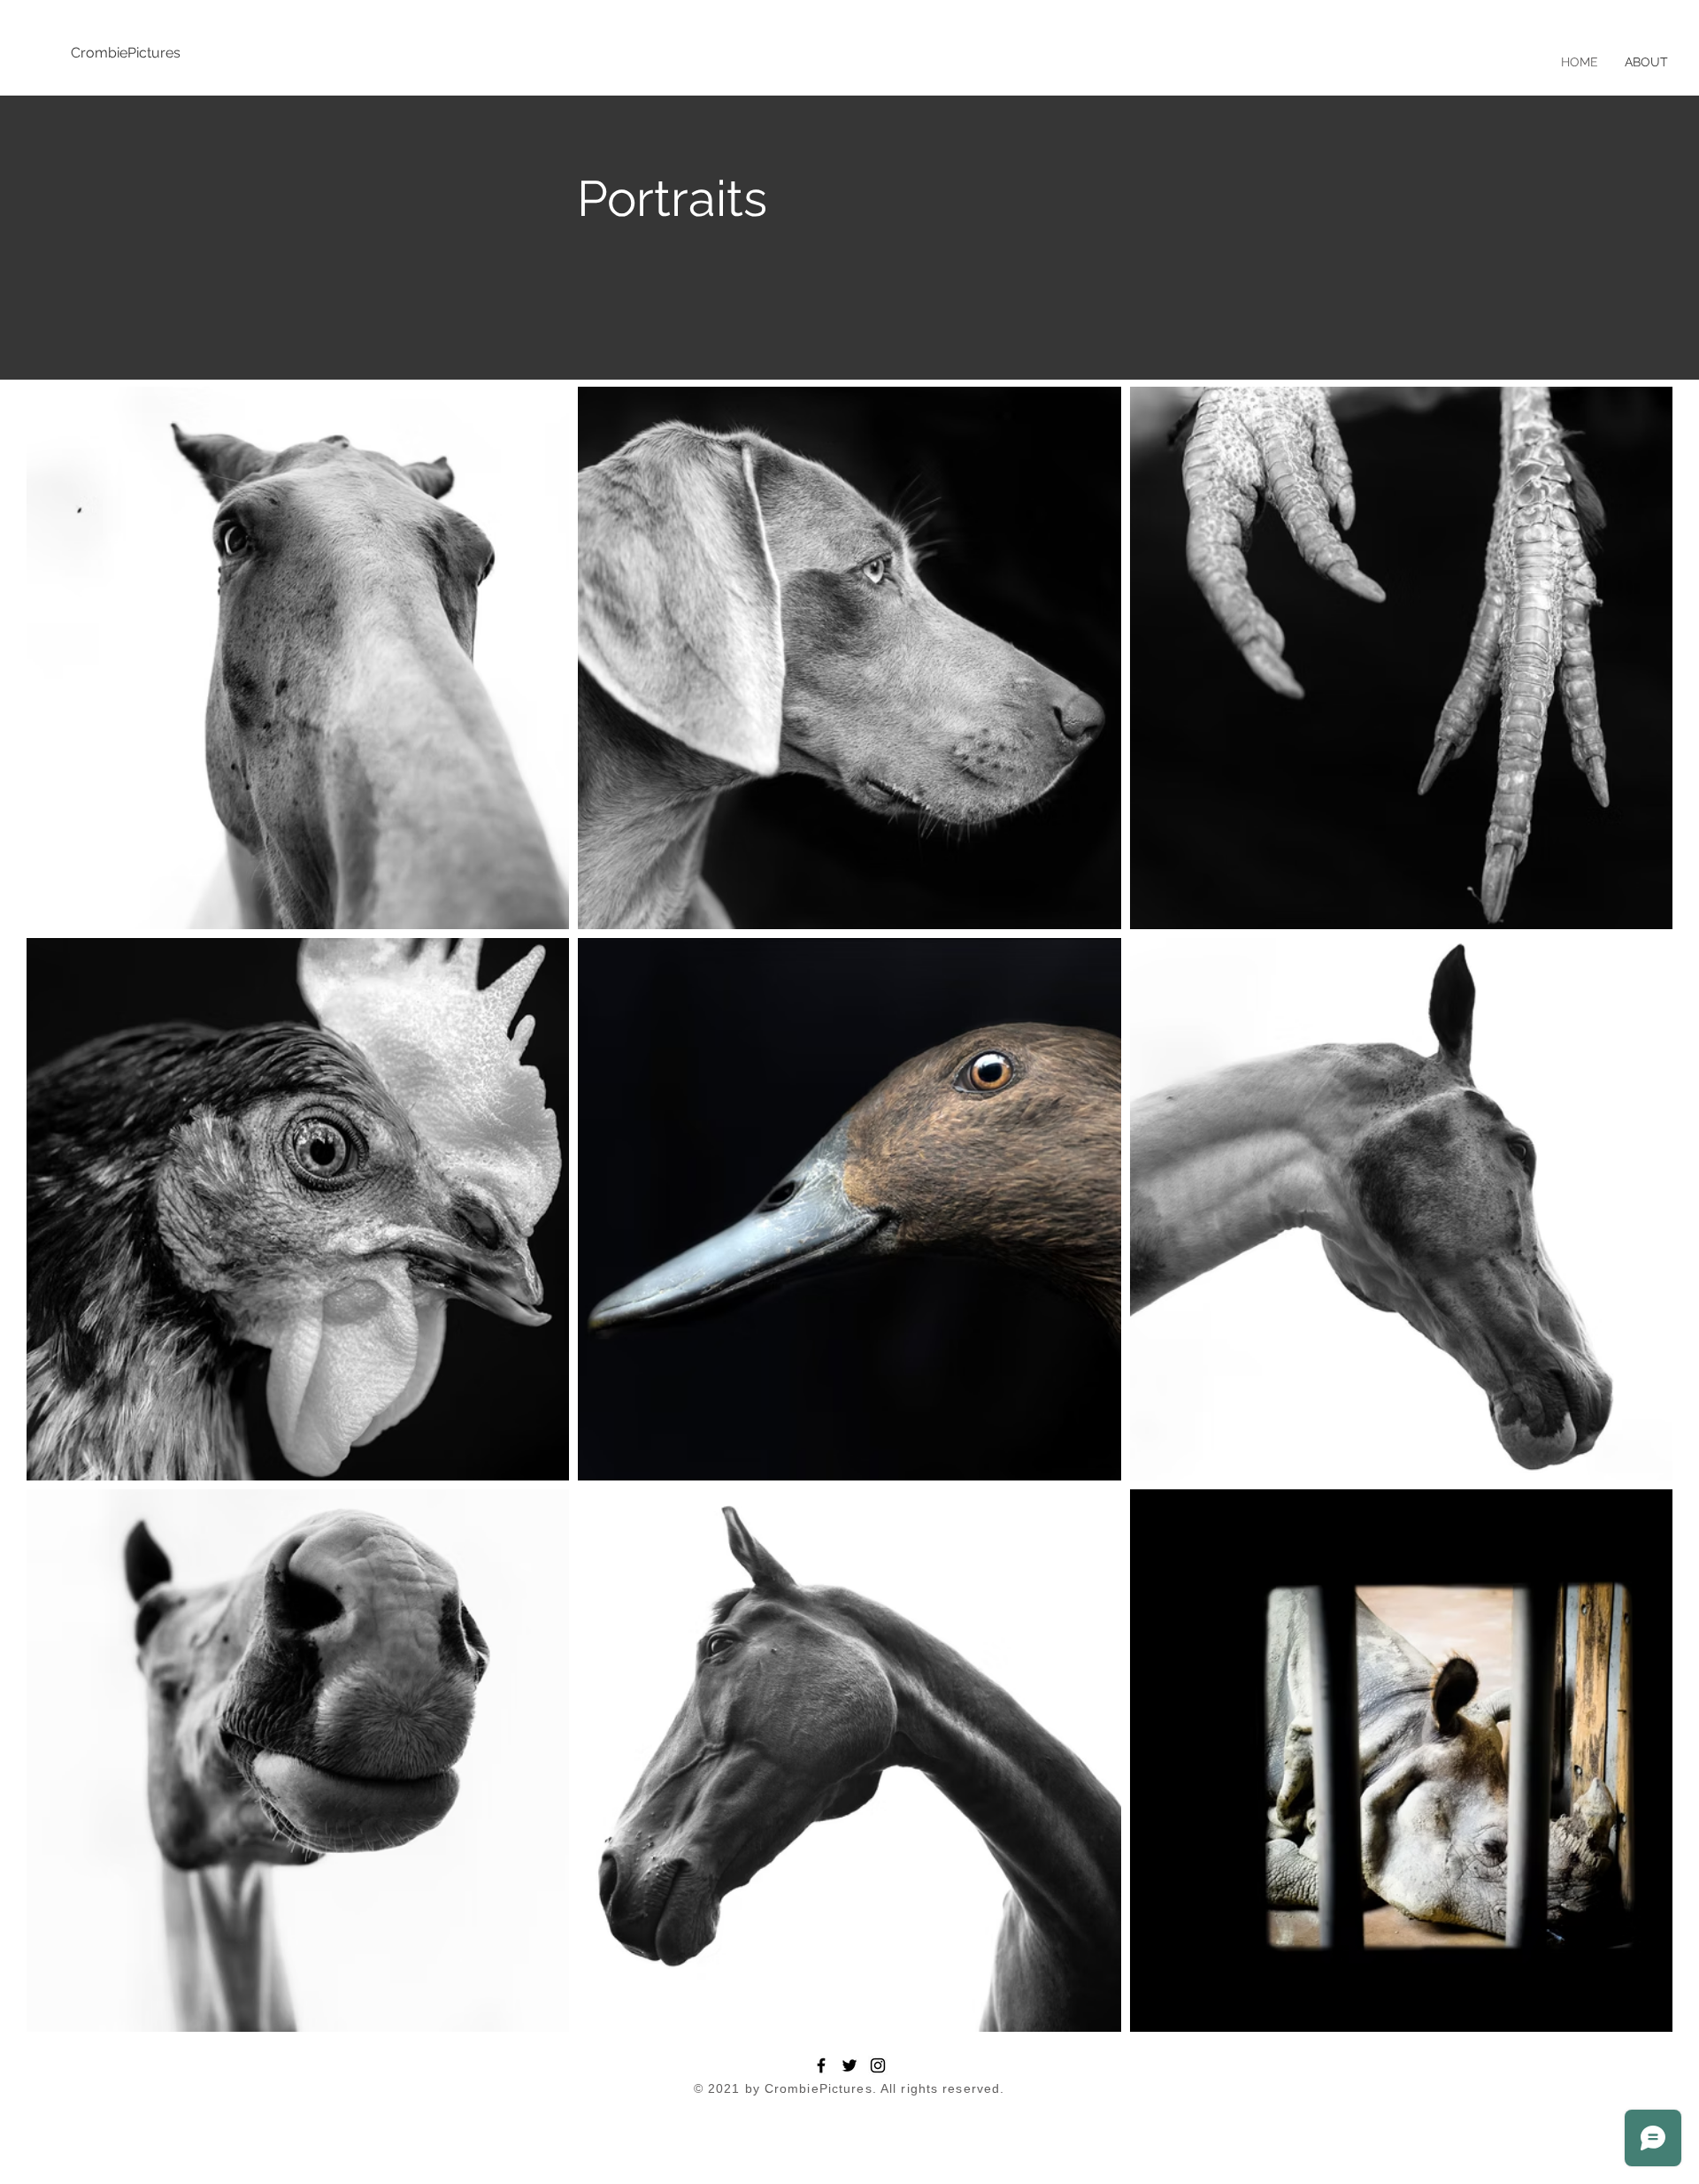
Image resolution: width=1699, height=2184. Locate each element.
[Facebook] (821, 2065)
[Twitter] (849, 2065)
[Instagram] (878, 2065)
